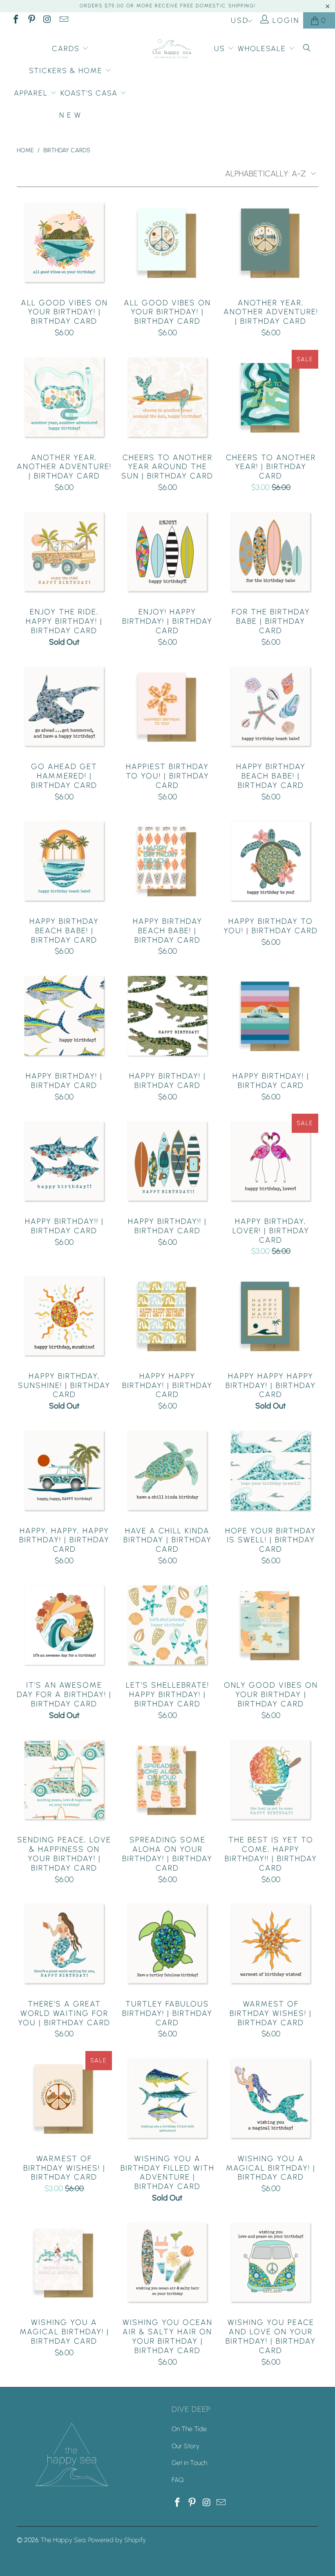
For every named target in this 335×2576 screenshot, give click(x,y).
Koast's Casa (90, 93)
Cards (67, 49)
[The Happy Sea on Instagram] (47, 20)
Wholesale (263, 49)
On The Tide (189, 2429)
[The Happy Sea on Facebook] (15, 20)
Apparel (32, 93)
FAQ (178, 2480)
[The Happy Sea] (171, 50)
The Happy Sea (63, 2540)
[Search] (307, 49)
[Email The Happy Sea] (63, 20)
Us (221, 49)
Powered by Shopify (117, 2540)
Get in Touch (189, 2463)
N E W (70, 115)
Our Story (185, 2446)
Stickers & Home (67, 71)
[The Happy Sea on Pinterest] (31, 20)
